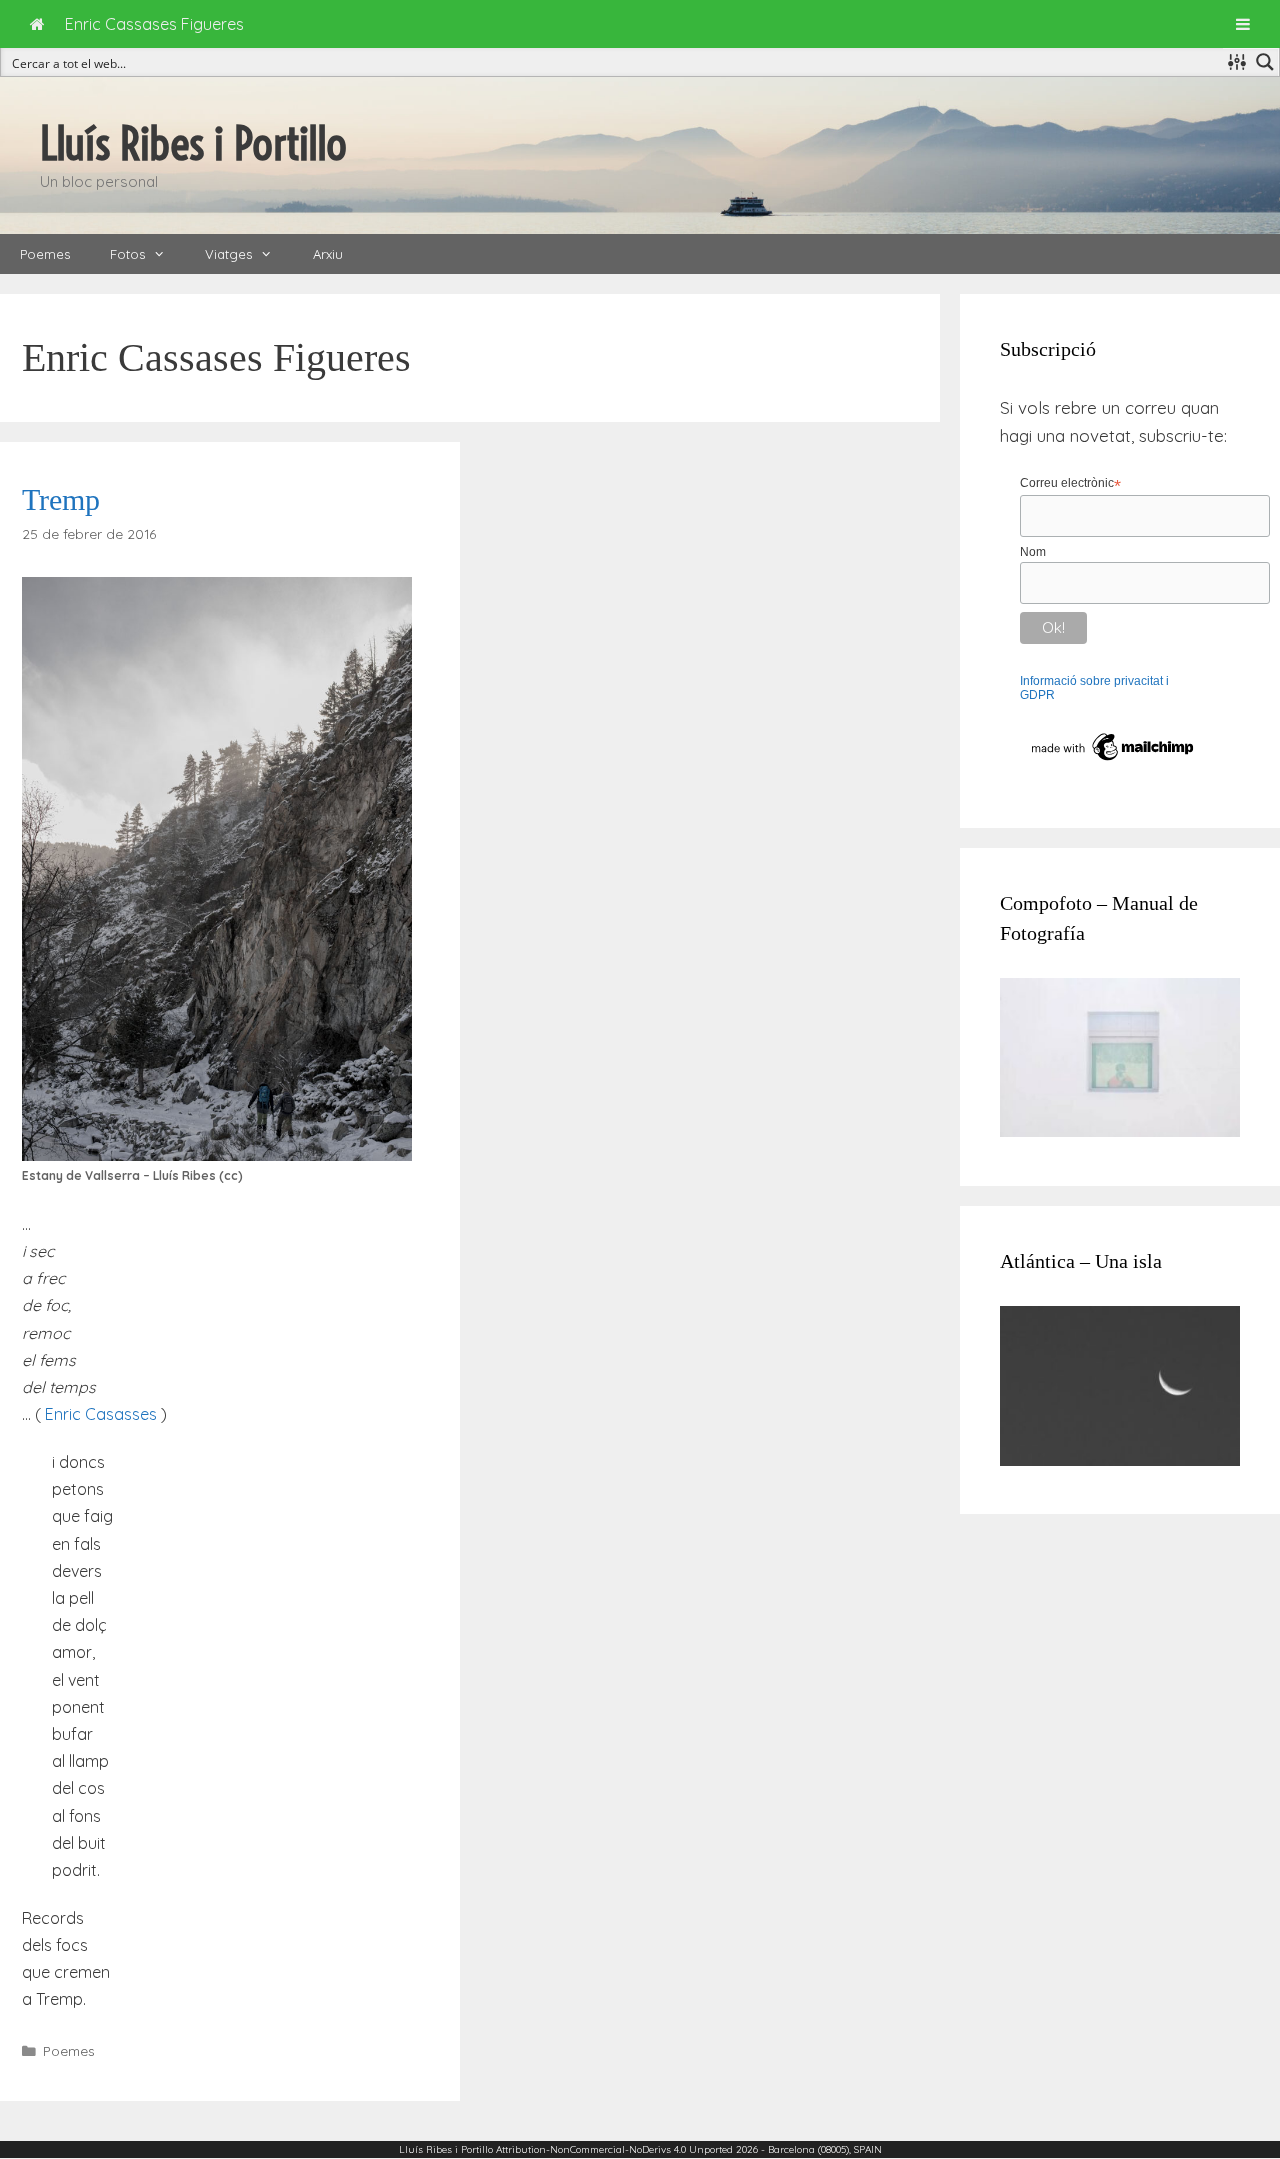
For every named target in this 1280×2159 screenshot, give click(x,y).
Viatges (228, 254)
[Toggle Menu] (1243, 24)
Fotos (127, 254)
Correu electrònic (1070, 484)
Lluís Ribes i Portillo (193, 144)
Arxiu (328, 254)
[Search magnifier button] (1265, 62)
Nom (1033, 552)
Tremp (61, 499)
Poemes (45, 254)
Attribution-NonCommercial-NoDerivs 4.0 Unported (614, 2149)
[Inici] (37, 24)
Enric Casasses (103, 1414)
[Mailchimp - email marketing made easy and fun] (1113, 761)
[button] (165, 254)
